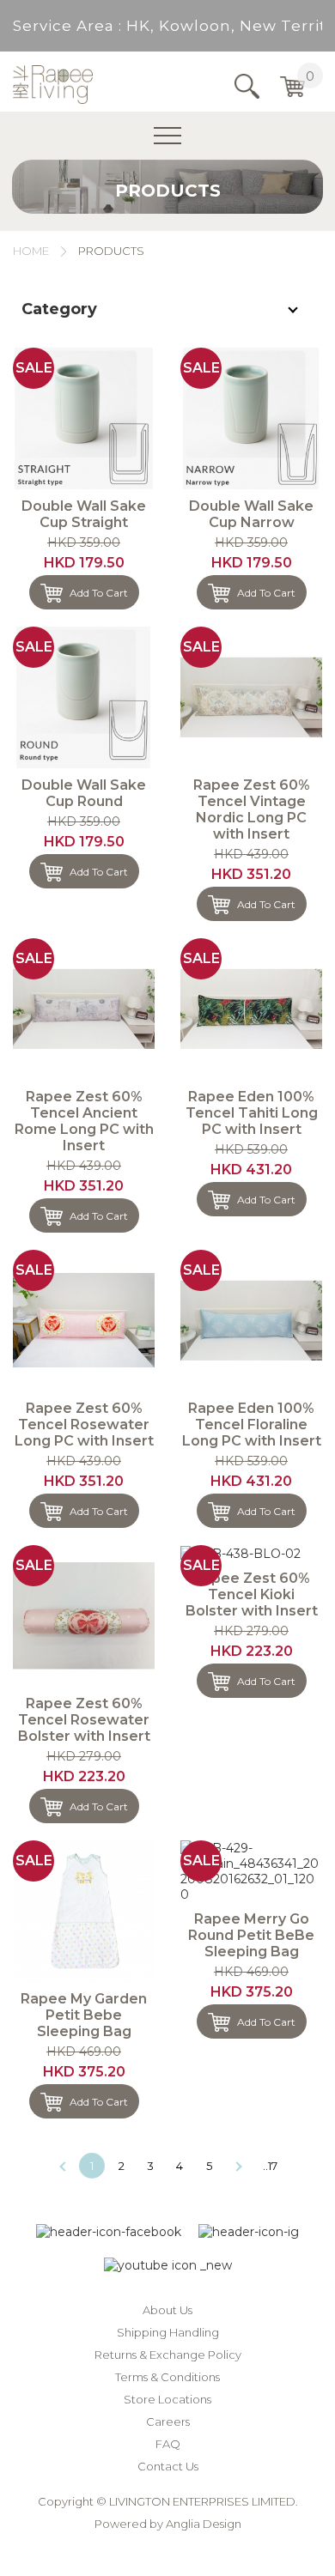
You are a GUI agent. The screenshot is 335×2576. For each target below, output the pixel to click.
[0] (292, 87)
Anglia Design (204, 2524)
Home (31, 251)
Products (111, 251)
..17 (270, 2166)
